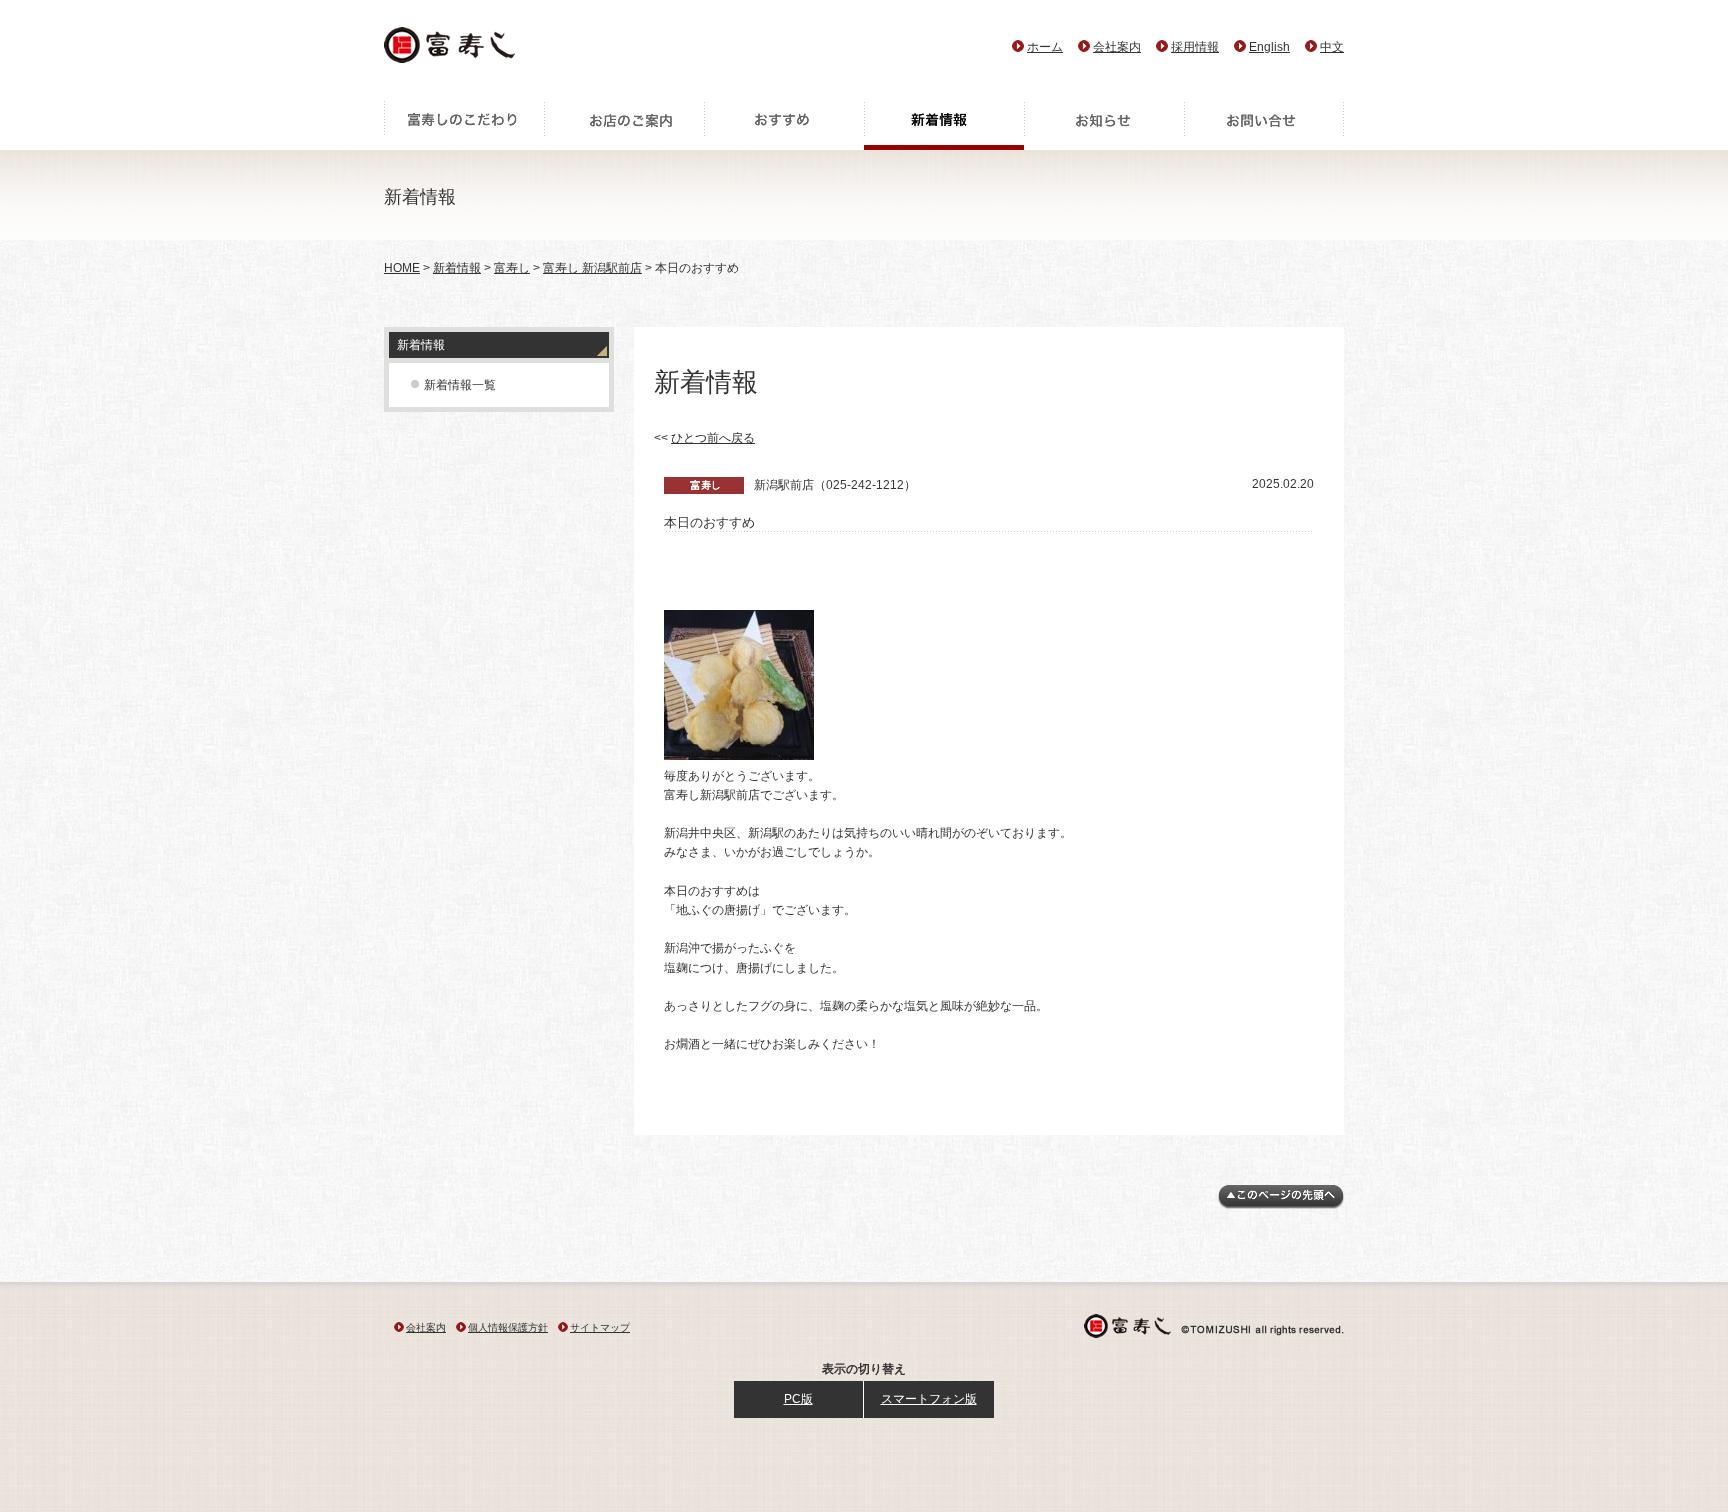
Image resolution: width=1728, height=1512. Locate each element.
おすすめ (784, 125)
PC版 (798, 1399)
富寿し (512, 268)
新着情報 (944, 125)
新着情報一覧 (460, 385)
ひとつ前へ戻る (713, 438)
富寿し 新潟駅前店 (592, 268)
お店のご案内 (624, 125)
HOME (402, 268)
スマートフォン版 (929, 1399)
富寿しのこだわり (464, 125)
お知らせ (1104, 125)
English (1269, 47)
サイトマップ (600, 1327)
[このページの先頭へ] (1281, 1205)
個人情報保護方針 (508, 1327)
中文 (1332, 47)
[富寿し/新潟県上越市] (451, 50)
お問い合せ (1264, 125)
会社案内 (1117, 47)
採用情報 (1195, 47)
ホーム (1045, 47)
